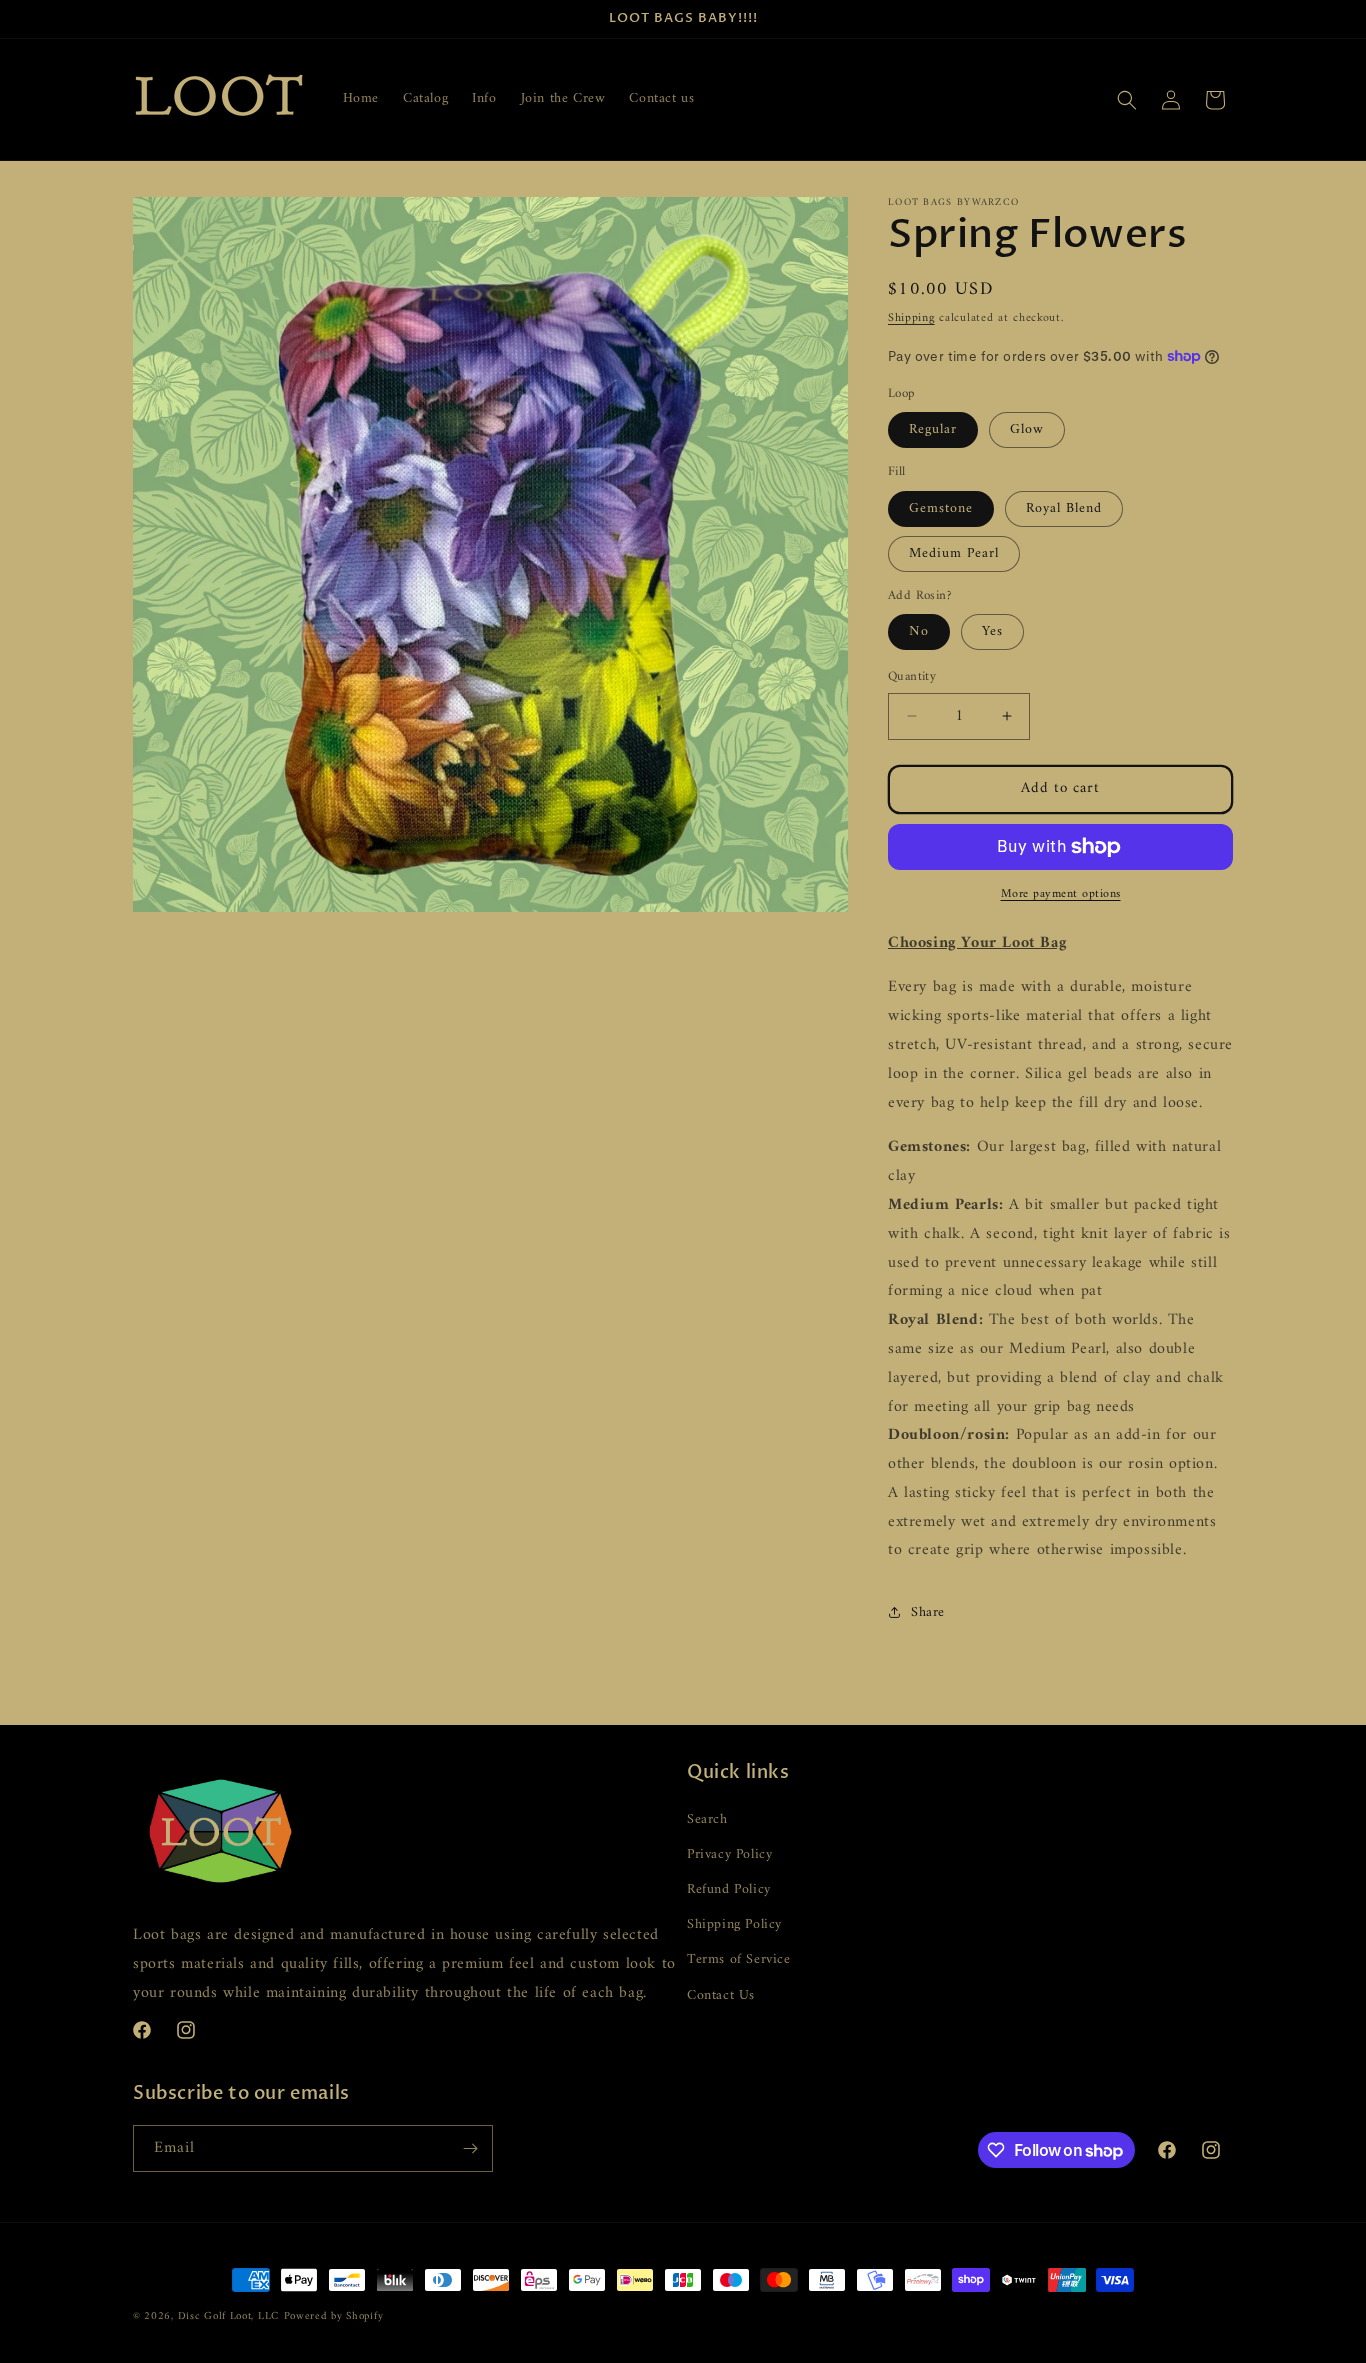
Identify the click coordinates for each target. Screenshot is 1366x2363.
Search (707, 1819)
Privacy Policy (729, 1854)
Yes (992, 631)
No (919, 631)
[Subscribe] (470, 2148)
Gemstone (941, 508)
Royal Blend (1064, 508)
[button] (1127, 100)
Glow (1027, 429)
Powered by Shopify (334, 2316)
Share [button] (928, 1612)
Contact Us (721, 1995)
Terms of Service (739, 1959)
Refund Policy (729, 1889)
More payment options (1061, 895)
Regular (933, 429)
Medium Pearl (954, 553)
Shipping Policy (734, 1924)
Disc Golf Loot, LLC (228, 2316)
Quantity (912, 677)
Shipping (911, 318)
